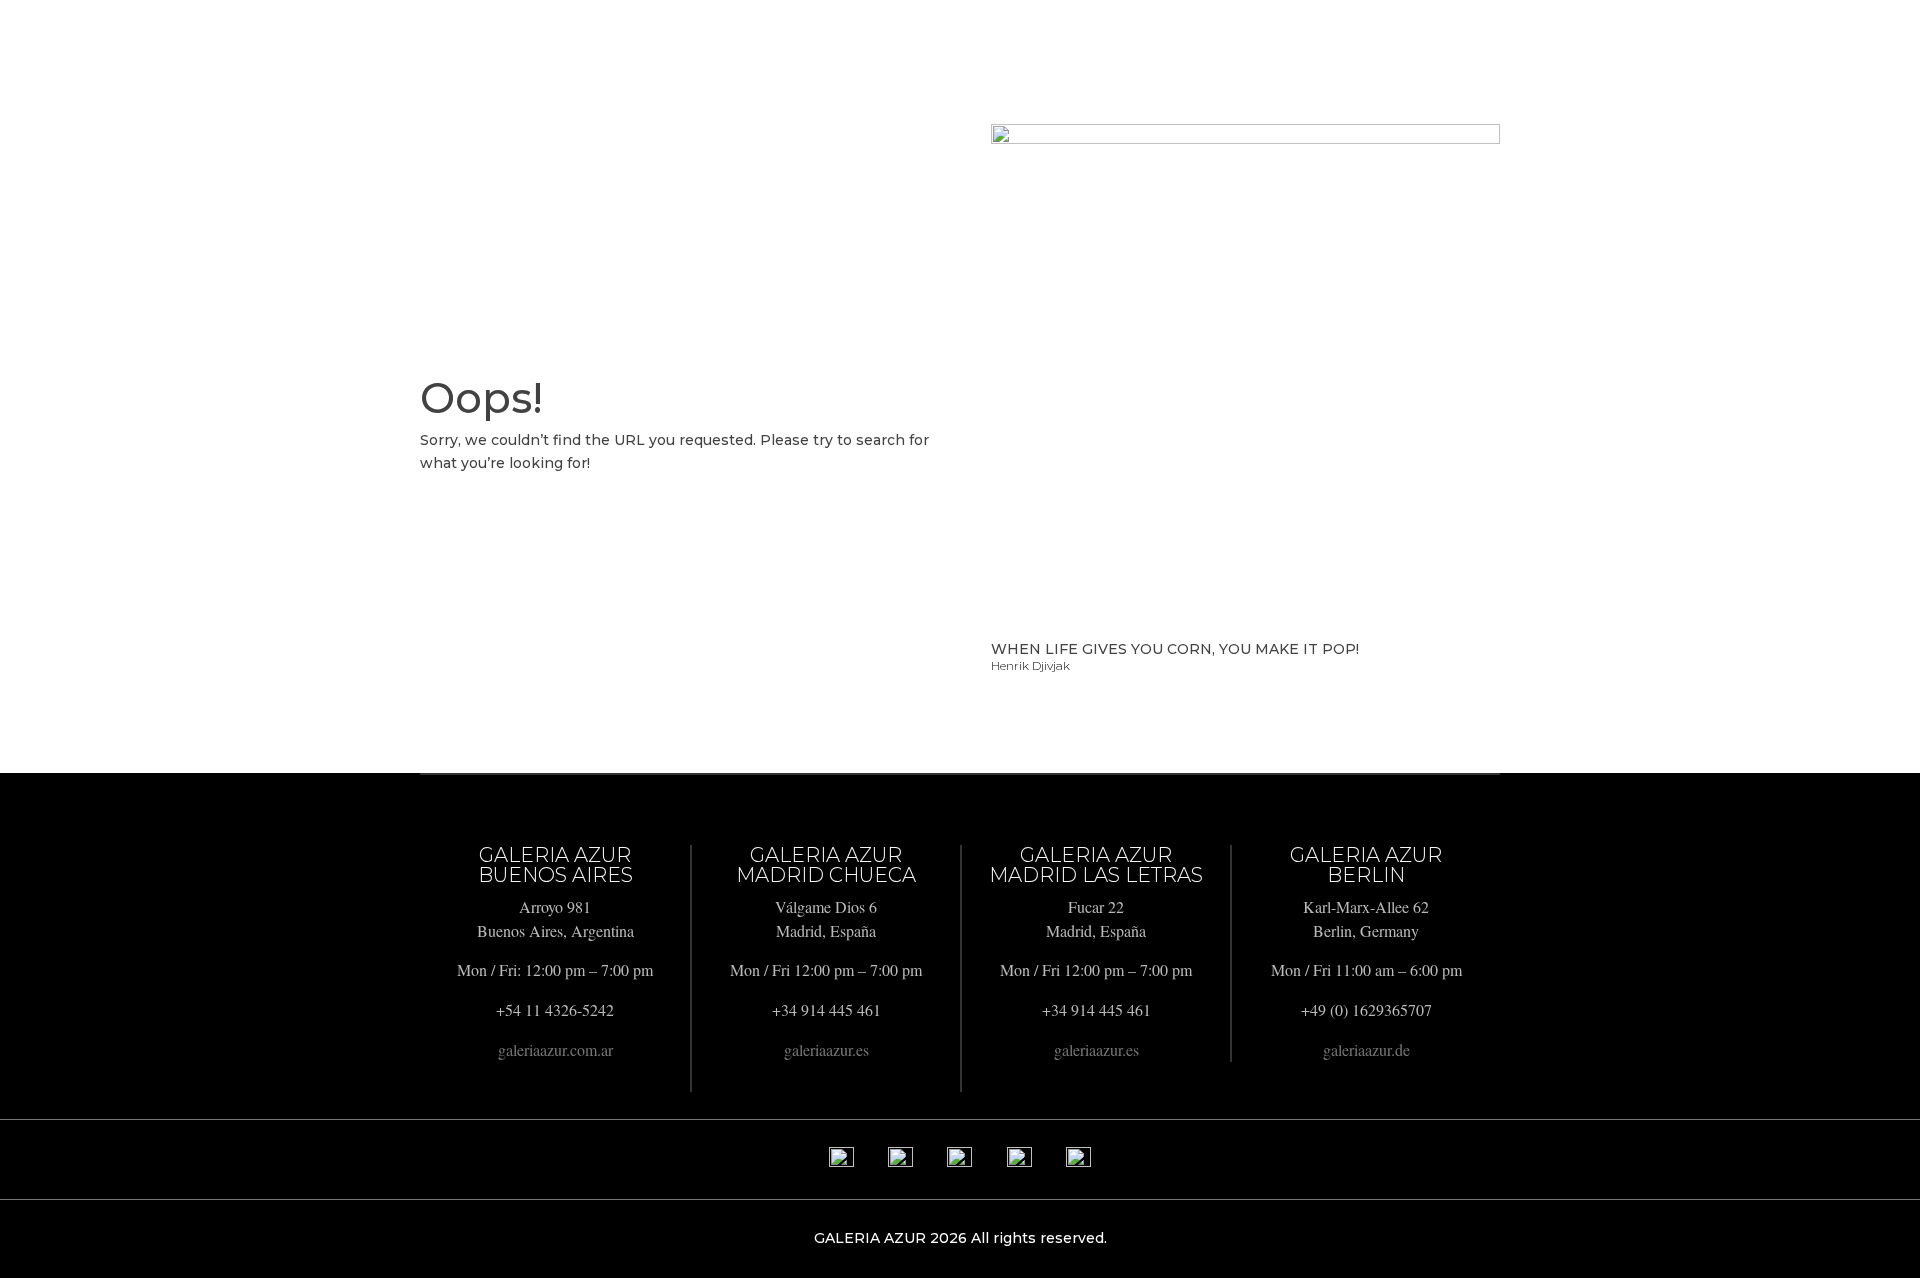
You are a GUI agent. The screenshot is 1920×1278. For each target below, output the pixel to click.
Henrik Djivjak (1030, 665)
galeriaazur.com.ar (555, 1049)
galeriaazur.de (1366, 1049)
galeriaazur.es (826, 1049)
